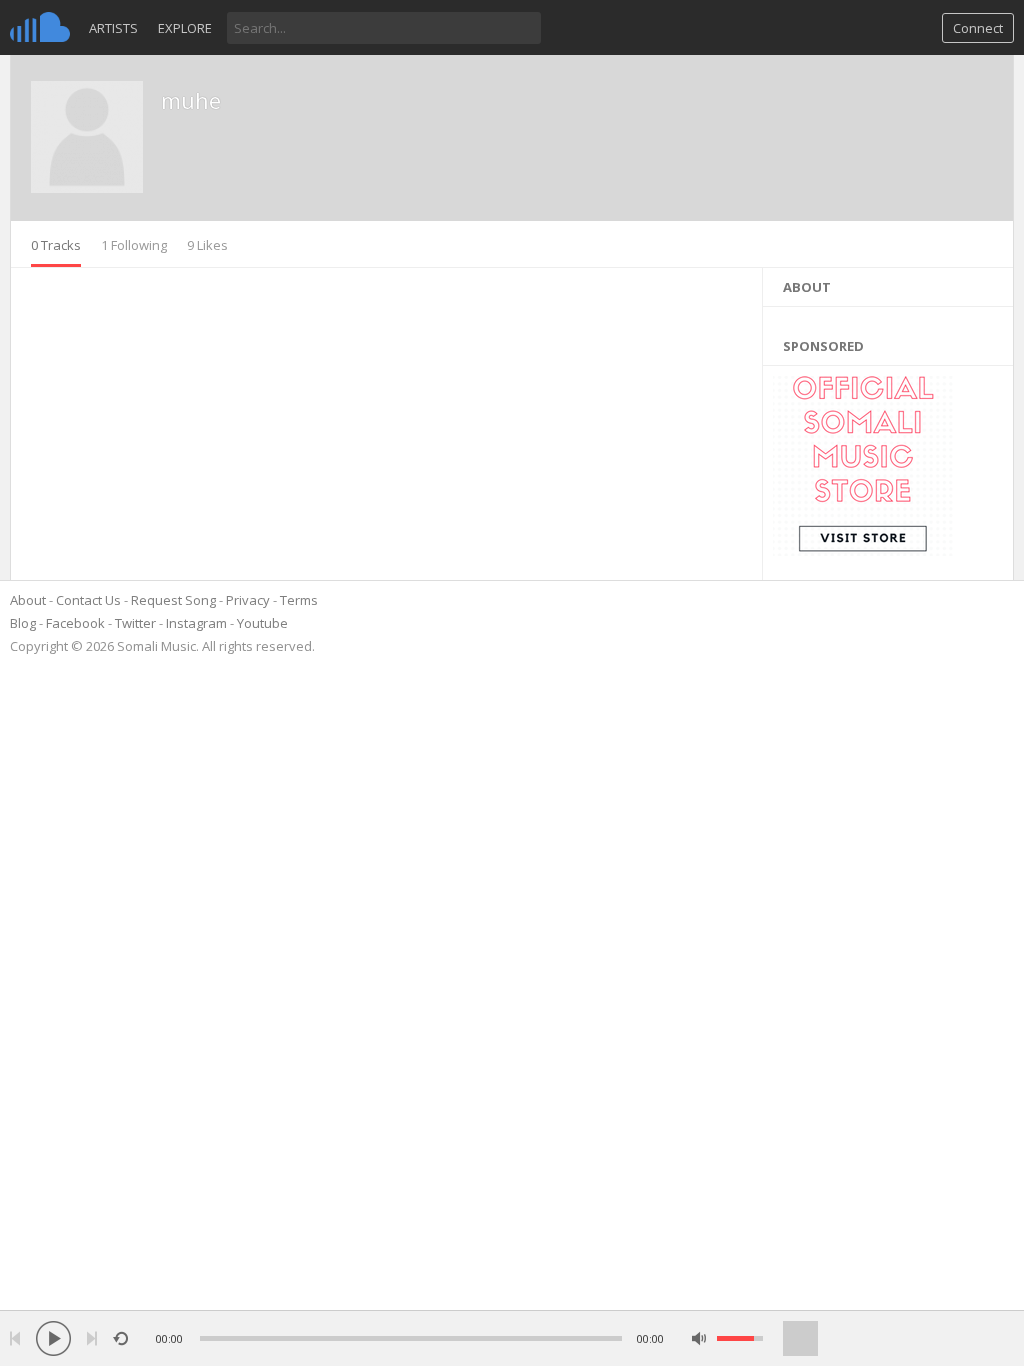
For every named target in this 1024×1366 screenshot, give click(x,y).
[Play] (53, 1338)
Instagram (196, 623)
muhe (191, 100)
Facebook (75, 623)
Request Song (173, 600)
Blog (23, 623)
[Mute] (699, 1338)
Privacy (248, 600)
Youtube (262, 623)
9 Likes (207, 245)
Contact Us (88, 600)
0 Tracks (56, 245)
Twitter (135, 623)
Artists (113, 28)
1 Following (134, 245)
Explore (185, 28)
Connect (978, 28)
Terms (299, 600)
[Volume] (740, 1338)
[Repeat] (120, 1338)
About (28, 600)
